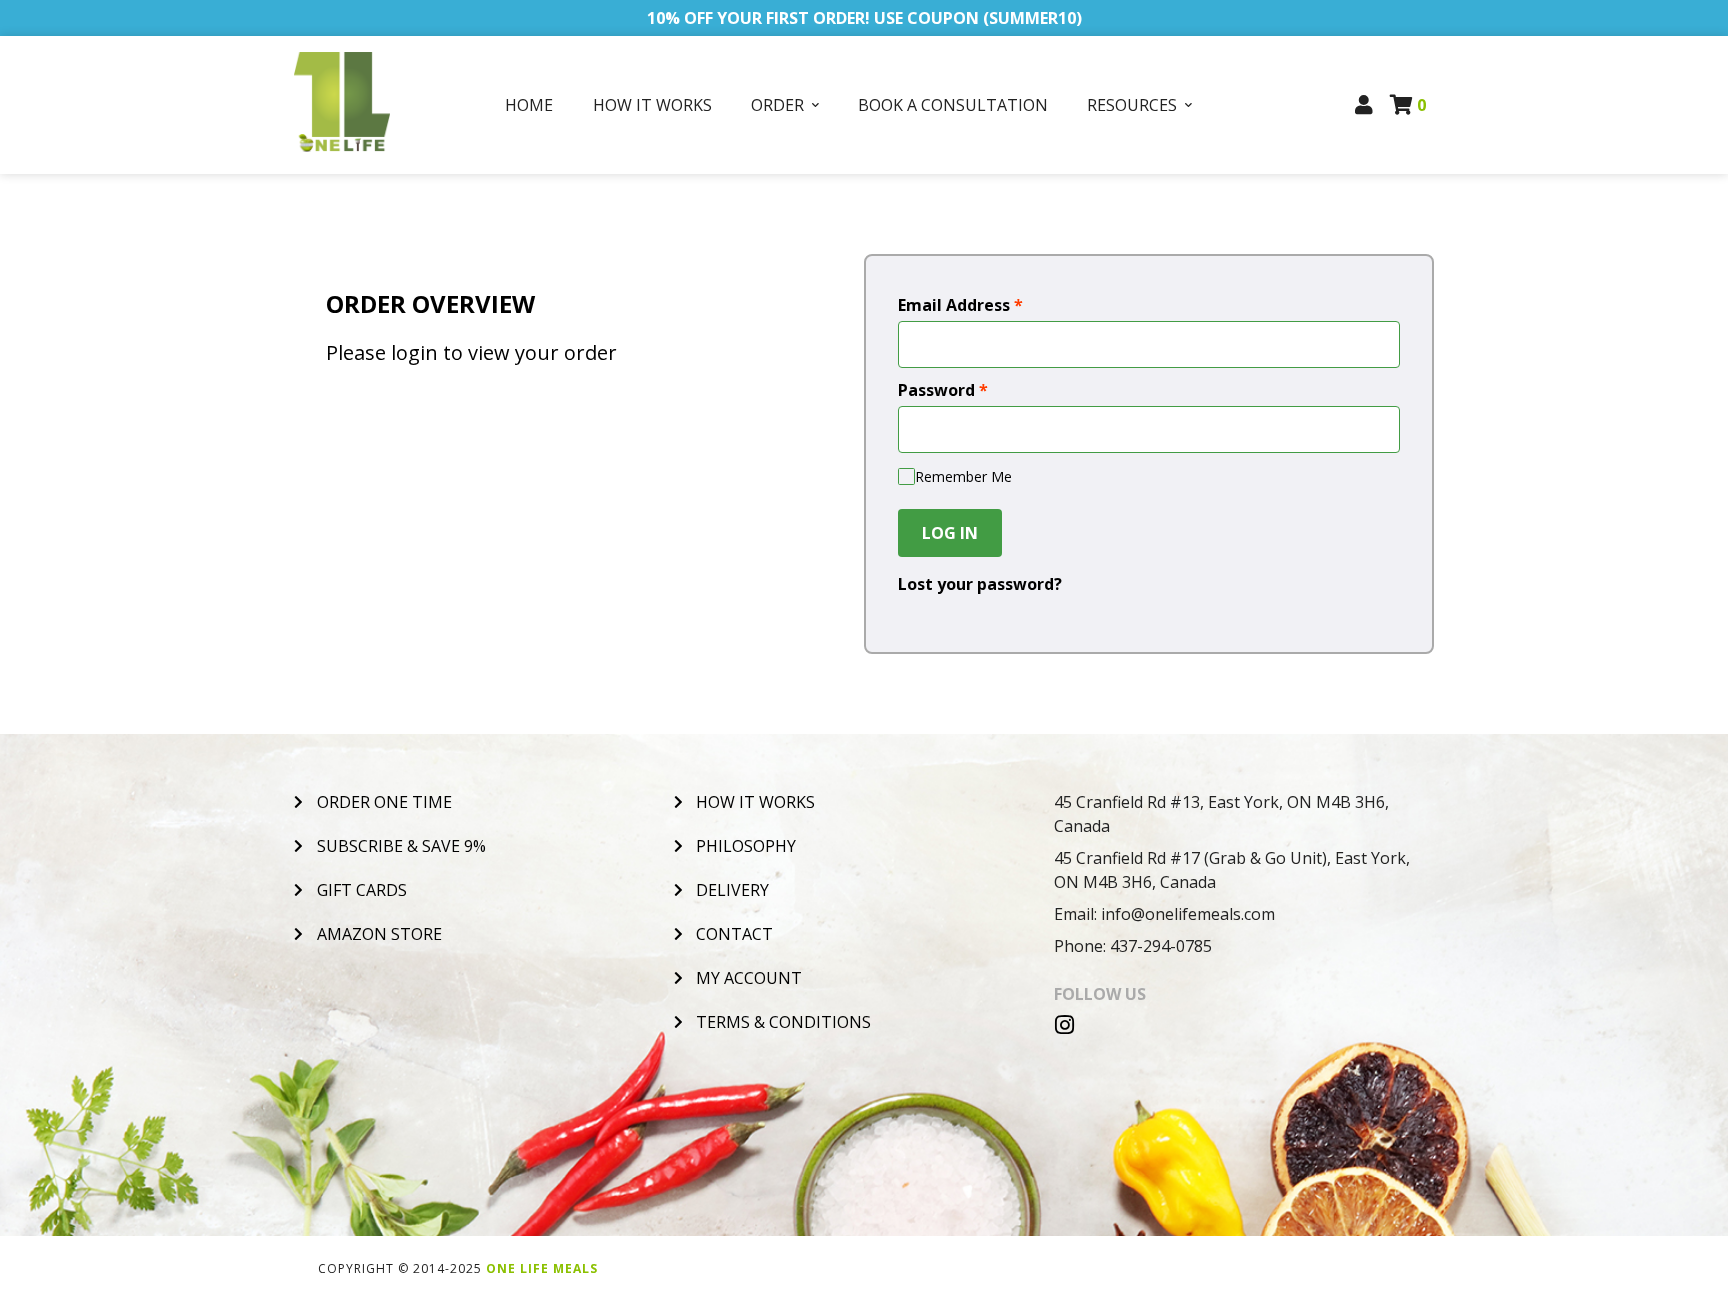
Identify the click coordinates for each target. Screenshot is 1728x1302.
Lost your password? (980, 584)
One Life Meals (542, 1268)
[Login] (1364, 105)
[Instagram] (1065, 1025)
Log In (950, 533)
